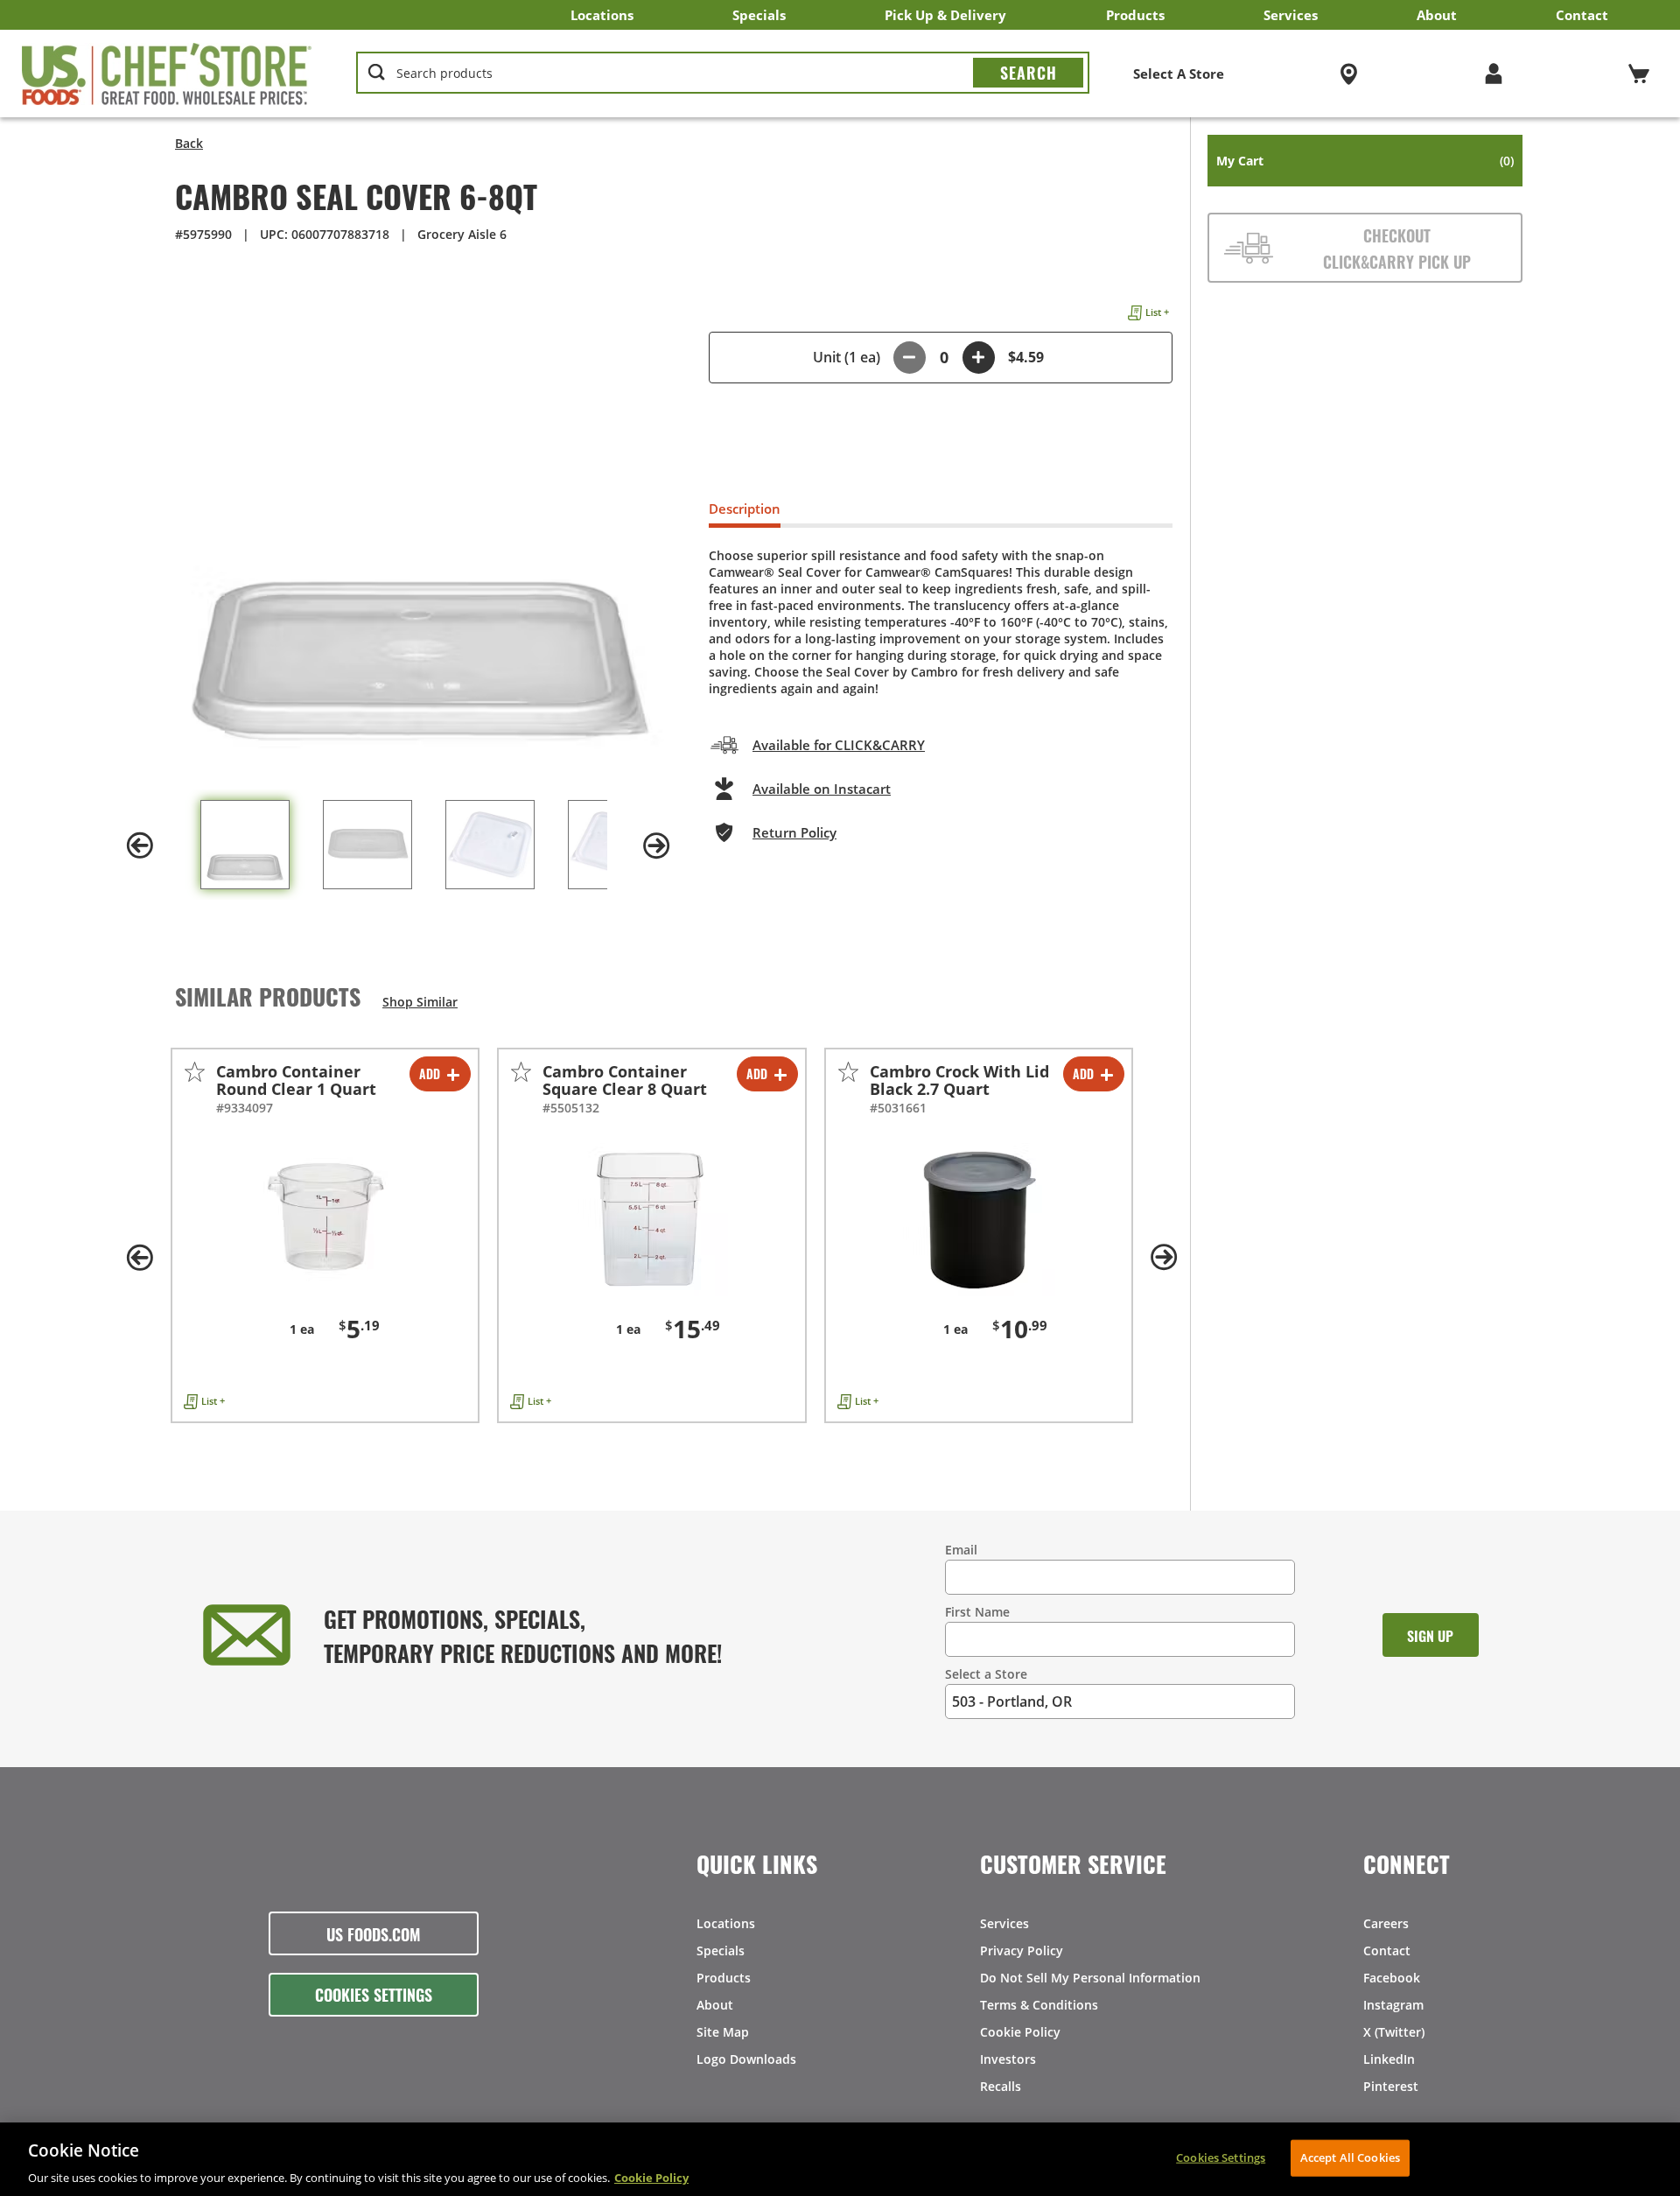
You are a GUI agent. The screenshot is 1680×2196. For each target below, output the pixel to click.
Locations (602, 15)
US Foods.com (374, 1933)
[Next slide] (656, 845)
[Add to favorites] (195, 1072)
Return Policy (794, 832)
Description (745, 509)
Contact (1582, 15)
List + (1157, 312)
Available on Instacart (822, 789)
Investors (1008, 2059)
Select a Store (986, 1674)
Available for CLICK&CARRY (839, 745)
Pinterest (1391, 2086)
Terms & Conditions (1039, 2005)
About (1437, 15)
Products (1135, 15)
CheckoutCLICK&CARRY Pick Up (1397, 248)
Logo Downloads (746, 2059)
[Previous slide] (140, 845)
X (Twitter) (1394, 2032)
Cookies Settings (374, 1994)
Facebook (1392, 1978)
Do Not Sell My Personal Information (1090, 1978)
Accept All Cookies (1350, 2157)
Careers (1386, 1923)
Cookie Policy (1020, 2032)
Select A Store (1179, 74)
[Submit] (1028, 73)
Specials (759, 15)
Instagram (1393, 2005)
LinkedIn (1389, 2059)
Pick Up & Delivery (945, 15)
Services (1291, 15)
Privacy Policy (1022, 1950)
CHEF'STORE (167, 74)
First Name (977, 1612)
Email (961, 1550)
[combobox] (723, 74)
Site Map (723, 2032)
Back (189, 143)
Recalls (1001, 2086)
